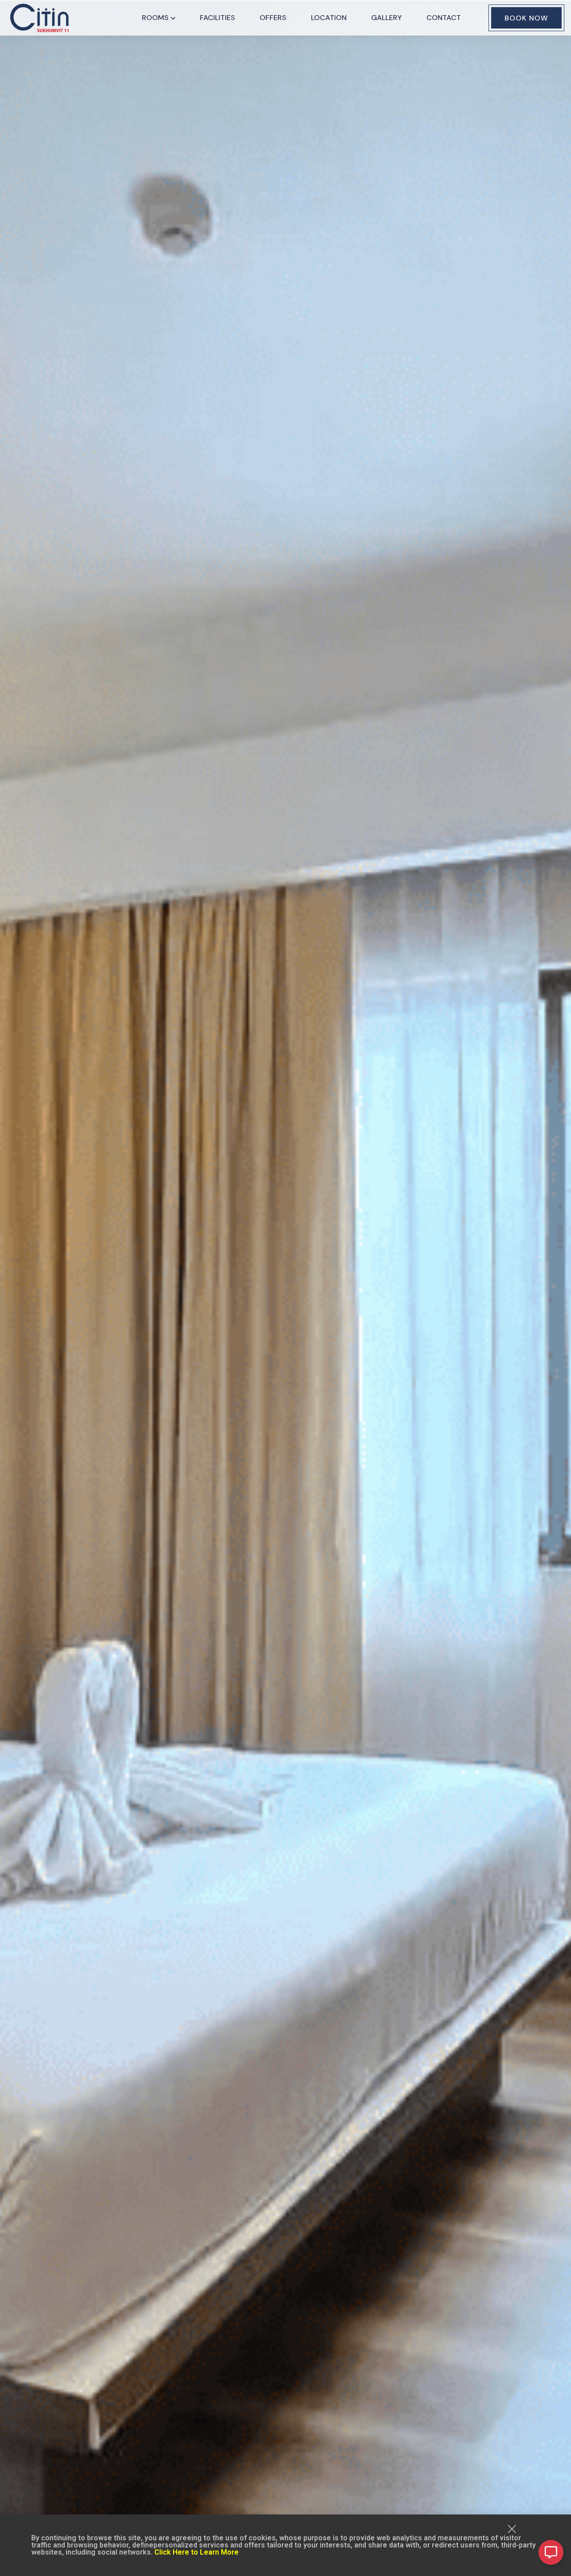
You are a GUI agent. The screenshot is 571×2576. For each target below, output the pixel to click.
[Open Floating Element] (551, 2552)
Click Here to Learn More (197, 2552)
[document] (285, 1288)
